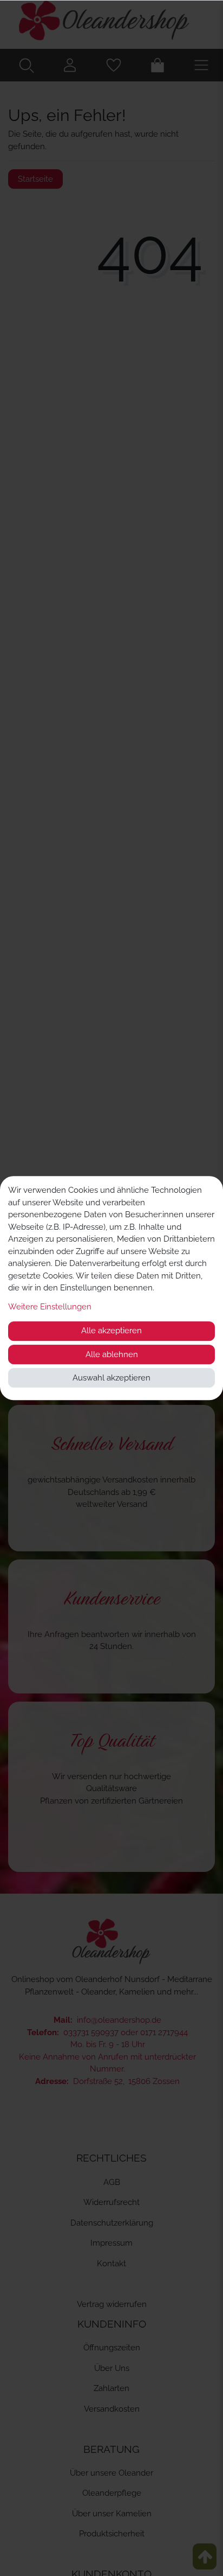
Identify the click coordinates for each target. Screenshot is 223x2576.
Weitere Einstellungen (50, 1307)
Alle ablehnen (112, 1354)
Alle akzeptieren (111, 1331)
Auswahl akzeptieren (111, 1378)
